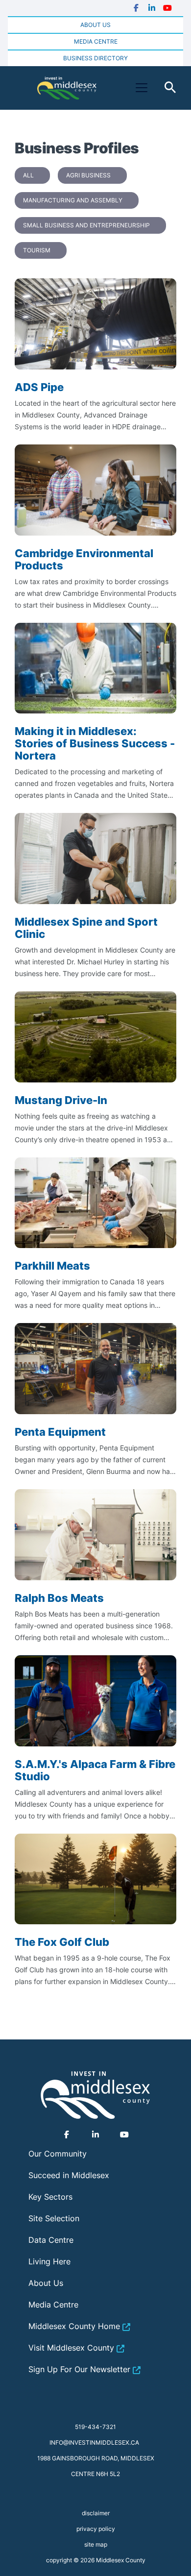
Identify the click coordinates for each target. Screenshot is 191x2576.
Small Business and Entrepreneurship (86, 225)
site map (96, 2544)
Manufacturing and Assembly (73, 200)
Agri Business (88, 175)
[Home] (67, 88)
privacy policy (96, 2529)
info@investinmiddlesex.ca (94, 2442)
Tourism (37, 250)
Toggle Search (170, 88)
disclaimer (96, 2513)
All (28, 175)
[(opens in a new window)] (136, 8)
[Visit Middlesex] (95, 2095)
